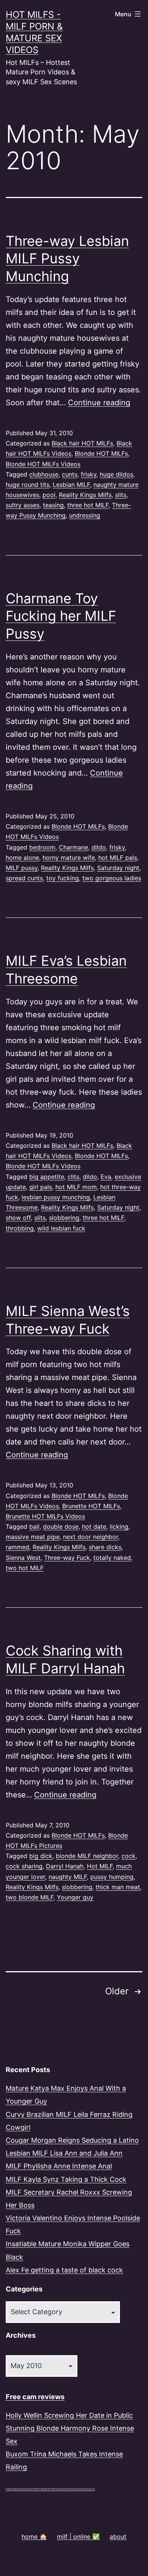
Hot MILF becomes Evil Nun (75, 2489)
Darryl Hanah (65, 1866)
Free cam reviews (35, 2397)
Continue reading (99, 403)
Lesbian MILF (71, 485)
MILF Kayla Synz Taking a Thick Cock (66, 2179)
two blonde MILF (30, 1897)
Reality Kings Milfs (85, 495)
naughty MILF (68, 1877)
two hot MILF (25, 1568)
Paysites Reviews (60, 2489)
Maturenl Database (12, 2489)
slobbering (64, 1218)
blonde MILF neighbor (87, 1856)
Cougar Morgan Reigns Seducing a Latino (72, 2140)
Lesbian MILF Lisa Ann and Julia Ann (64, 2153)
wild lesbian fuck (61, 1228)
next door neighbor (91, 1537)
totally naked (112, 1558)
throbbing (20, 1228)
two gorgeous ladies (112, 878)
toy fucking (63, 878)
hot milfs (20, 2489)
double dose (61, 1526)
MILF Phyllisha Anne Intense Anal (59, 2166)
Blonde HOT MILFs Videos (43, 464)
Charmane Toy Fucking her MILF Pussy (61, 616)
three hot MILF (88, 505)
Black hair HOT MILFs (82, 443)
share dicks (105, 1547)
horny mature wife (69, 858)
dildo (99, 847)
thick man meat (118, 1887)
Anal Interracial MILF (30, 2489)
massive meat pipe (33, 1537)
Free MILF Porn (49, 2489)
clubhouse (44, 474)
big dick (41, 1856)
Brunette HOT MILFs (91, 1506)
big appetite (47, 1177)
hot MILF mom (76, 1187)
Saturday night (118, 868)
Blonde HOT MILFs (101, 453)
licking (119, 1526)
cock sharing (24, 1866)
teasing (53, 505)
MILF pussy (22, 868)
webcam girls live (89, 2489)
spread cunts (24, 878)
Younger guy (75, 1897)
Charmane (73, 847)
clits (73, 1177)
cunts (70, 474)
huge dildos (117, 474)
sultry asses (23, 505)
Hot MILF (100, 1866)
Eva (106, 1177)
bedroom (42, 847)
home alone (22, 858)
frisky (89, 474)
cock (128, 1856)
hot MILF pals (118, 858)
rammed (17, 1547)
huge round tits (28, 485)
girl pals (41, 1187)
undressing (85, 515)
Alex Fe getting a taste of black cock (64, 2270)
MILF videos (40, 2489)
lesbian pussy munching (56, 1197)
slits (121, 495)
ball (34, 1526)
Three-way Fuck (67, 1558)
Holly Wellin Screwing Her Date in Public (69, 2415)
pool (49, 495)
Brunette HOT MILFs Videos (45, 1516)
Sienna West (23, 1558)
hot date (94, 1526)
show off (18, 1218)
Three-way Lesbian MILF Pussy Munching (67, 259)
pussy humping (112, 1877)
